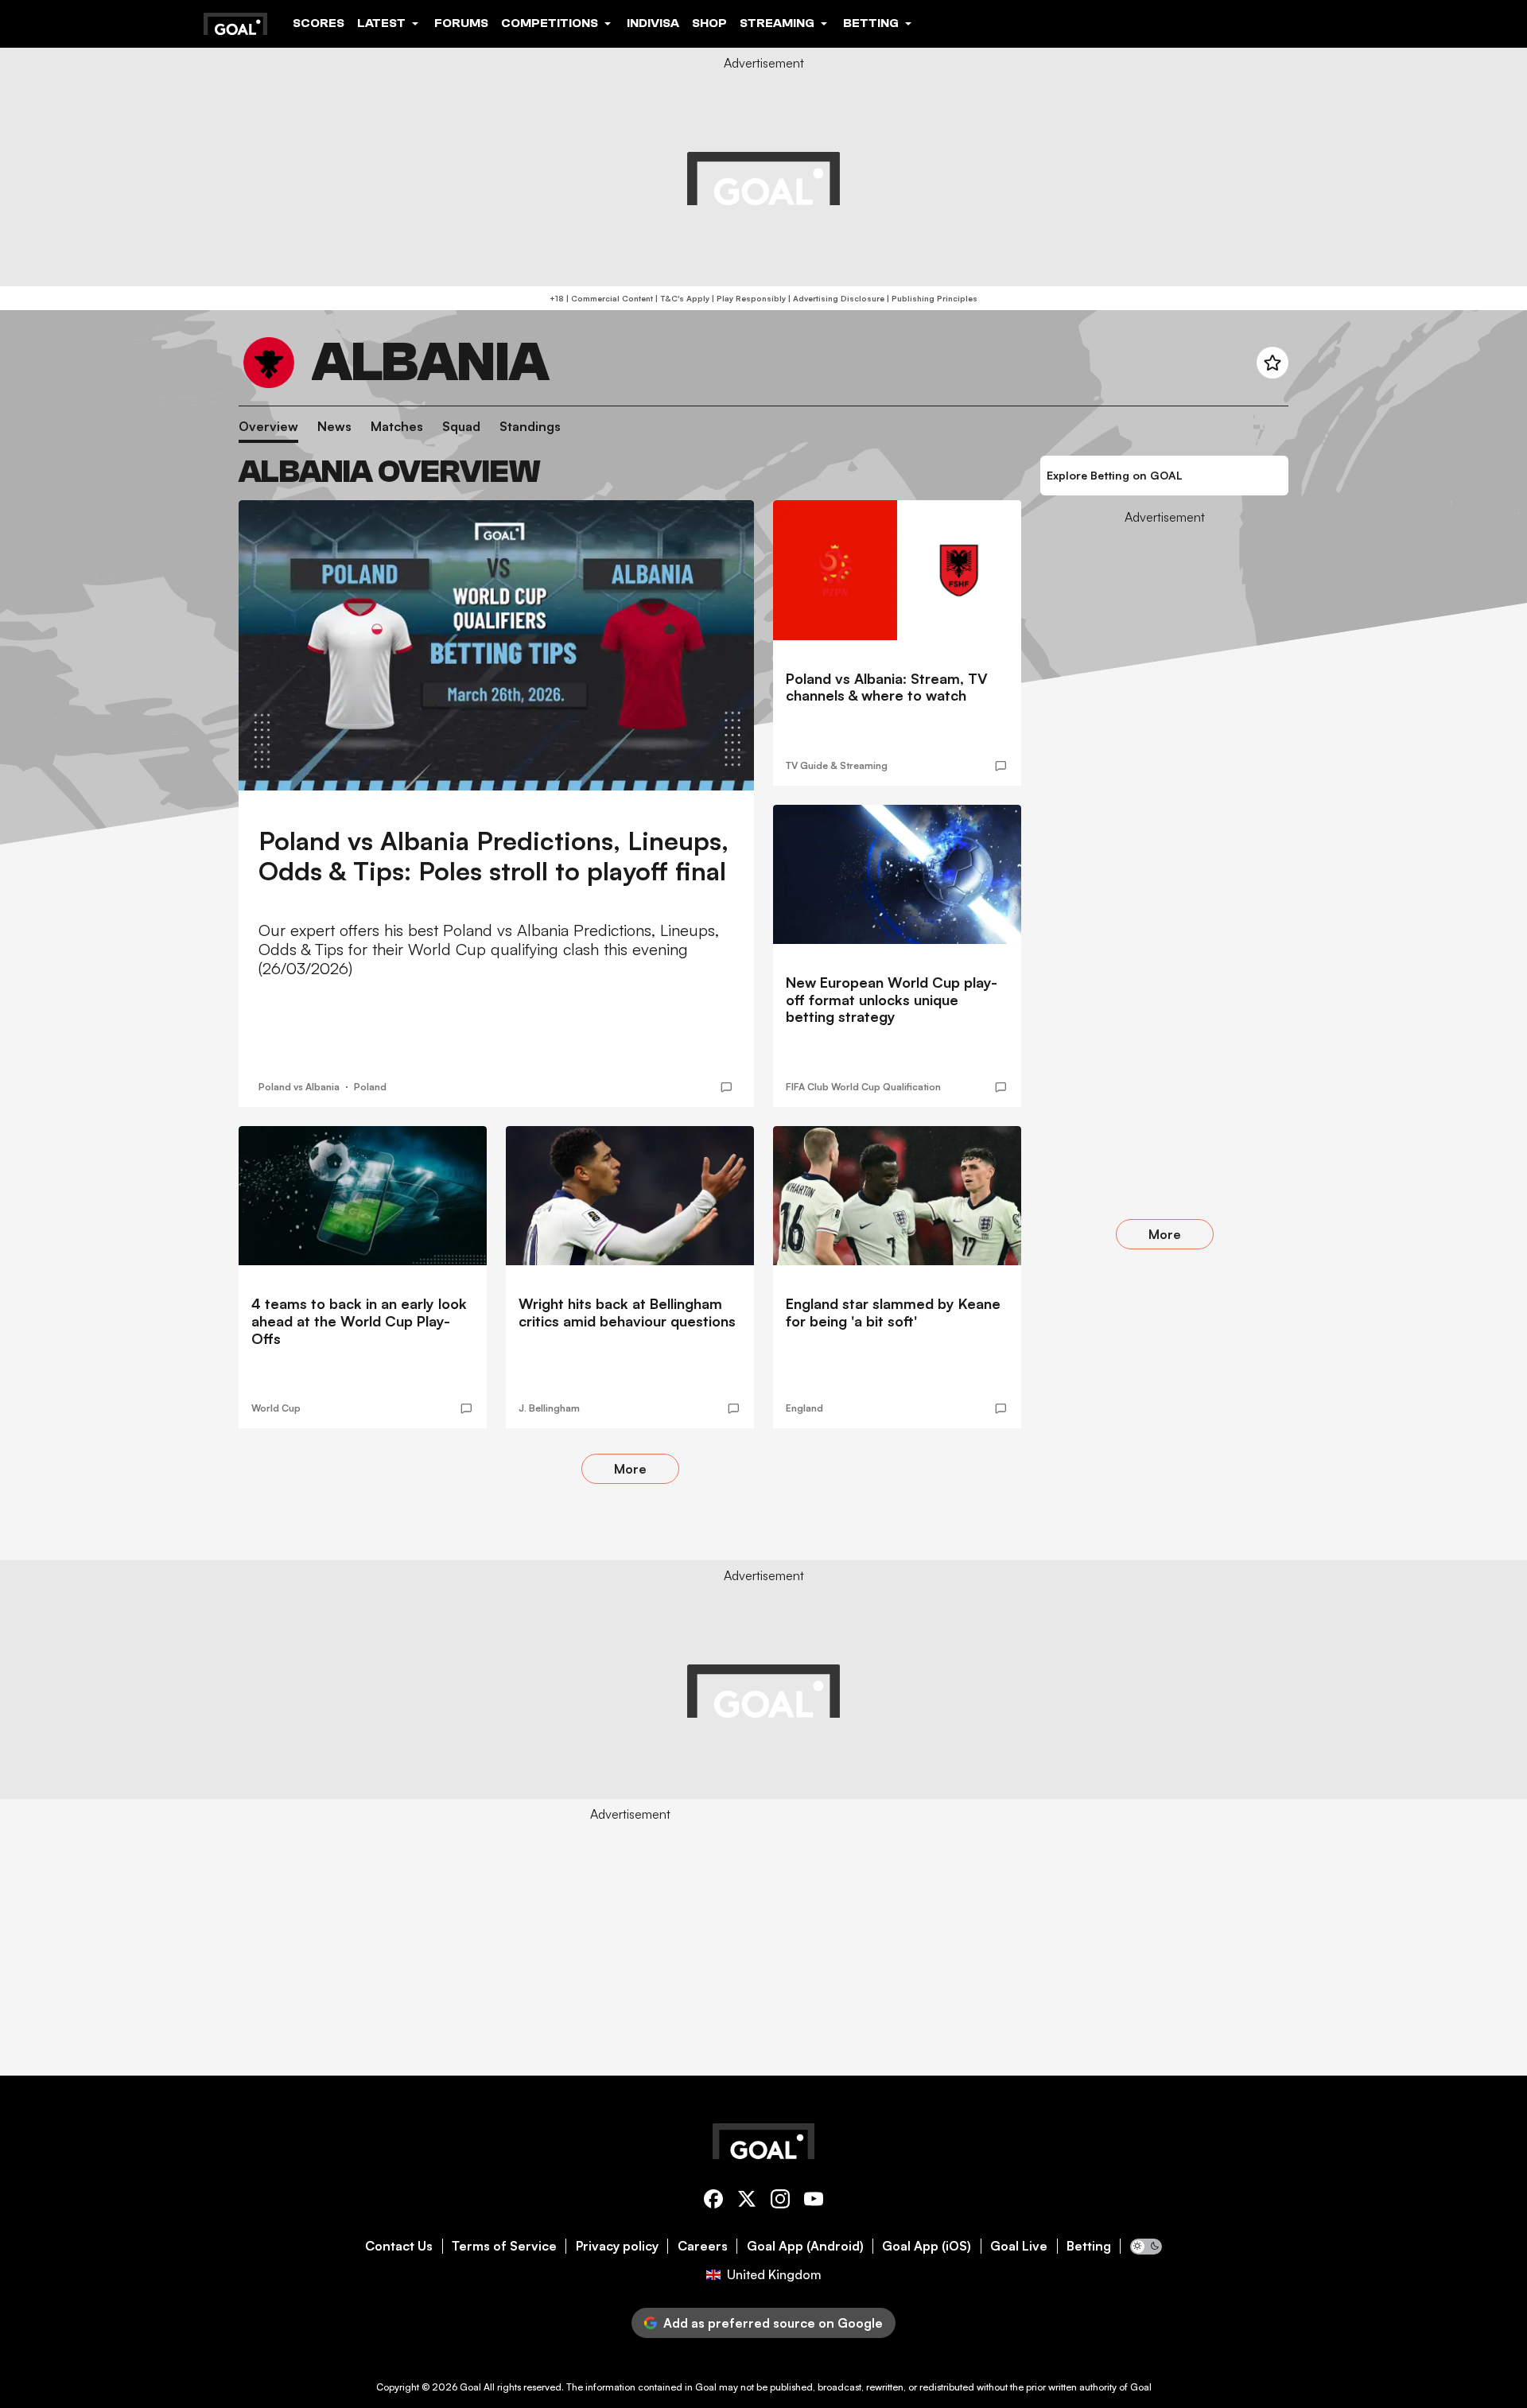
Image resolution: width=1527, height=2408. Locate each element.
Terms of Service (504, 2246)
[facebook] (713, 2202)
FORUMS (461, 23)
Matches (397, 427)
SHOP (709, 23)
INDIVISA (653, 23)
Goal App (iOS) (927, 2246)
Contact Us (399, 2246)
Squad (461, 427)
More (630, 1469)
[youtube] (814, 2202)
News (334, 427)
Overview (268, 427)
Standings (530, 427)
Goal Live (1019, 2246)
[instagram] (780, 2202)
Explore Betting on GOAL (1115, 475)
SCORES (319, 23)
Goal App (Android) (805, 2246)
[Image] (496, 645)
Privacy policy (617, 2246)
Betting (1089, 2246)
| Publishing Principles (931, 298)
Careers (703, 2246)
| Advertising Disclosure (835, 298)
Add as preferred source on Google (773, 2323)
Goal (470, 2387)
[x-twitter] (747, 2202)
